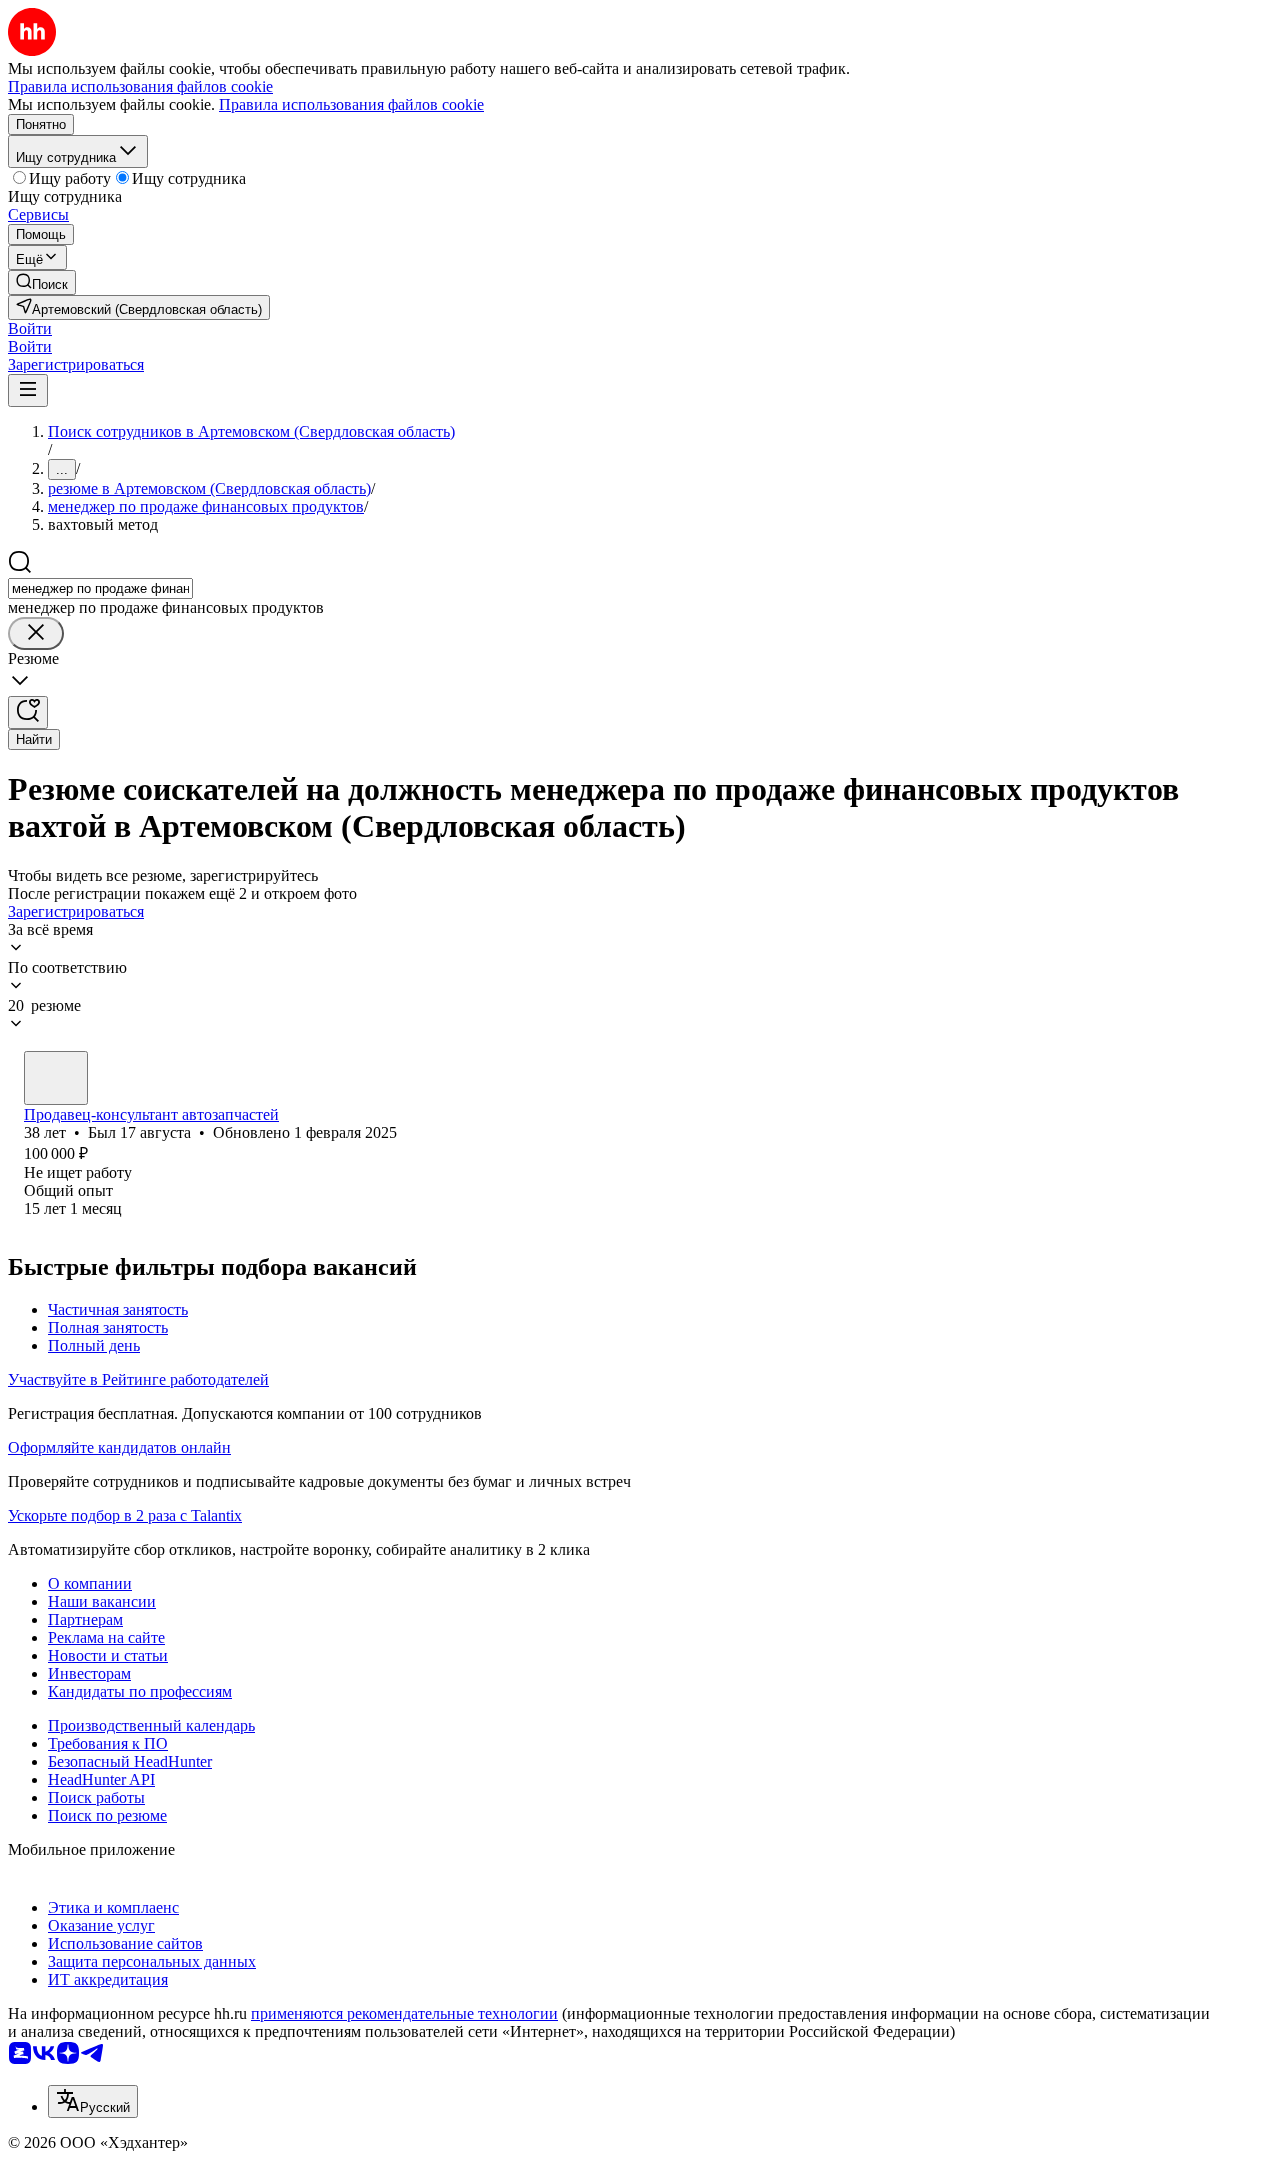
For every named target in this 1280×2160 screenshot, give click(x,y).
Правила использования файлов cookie (351, 104)
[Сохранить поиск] (28, 712)
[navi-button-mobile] (28, 390)
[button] (30, 328)
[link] (42, 282)
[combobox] (100, 588)
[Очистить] (36, 633)
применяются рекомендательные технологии (404, 2013)
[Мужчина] (56, 1078)
